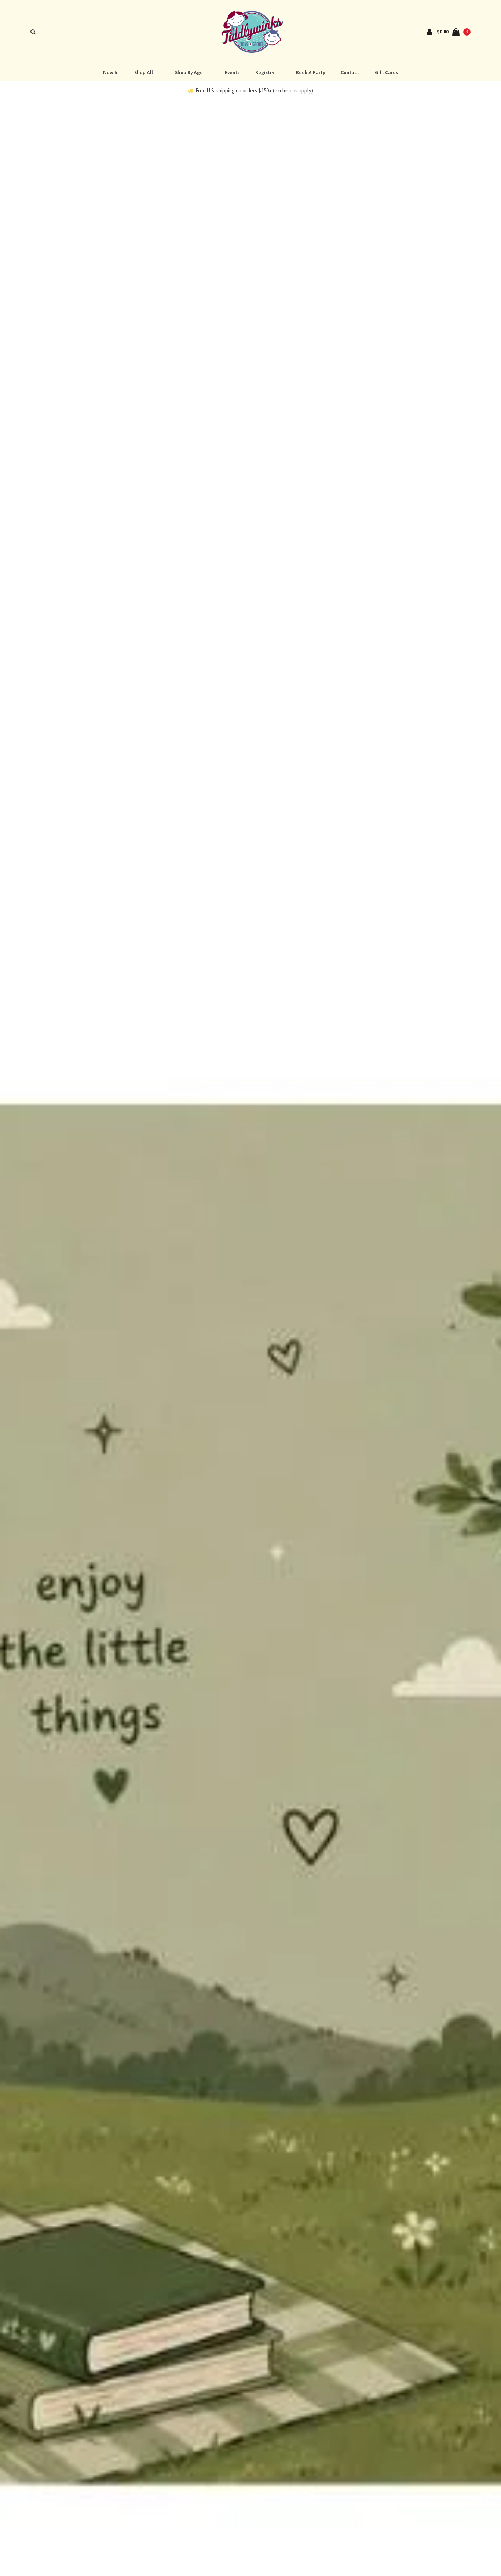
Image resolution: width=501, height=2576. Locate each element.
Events (232, 72)
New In (111, 72)
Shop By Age (189, 72)
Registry (265, 72)
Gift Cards (386, 72)
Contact (350, 72)
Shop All (144, 72)
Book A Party (310, 72)
